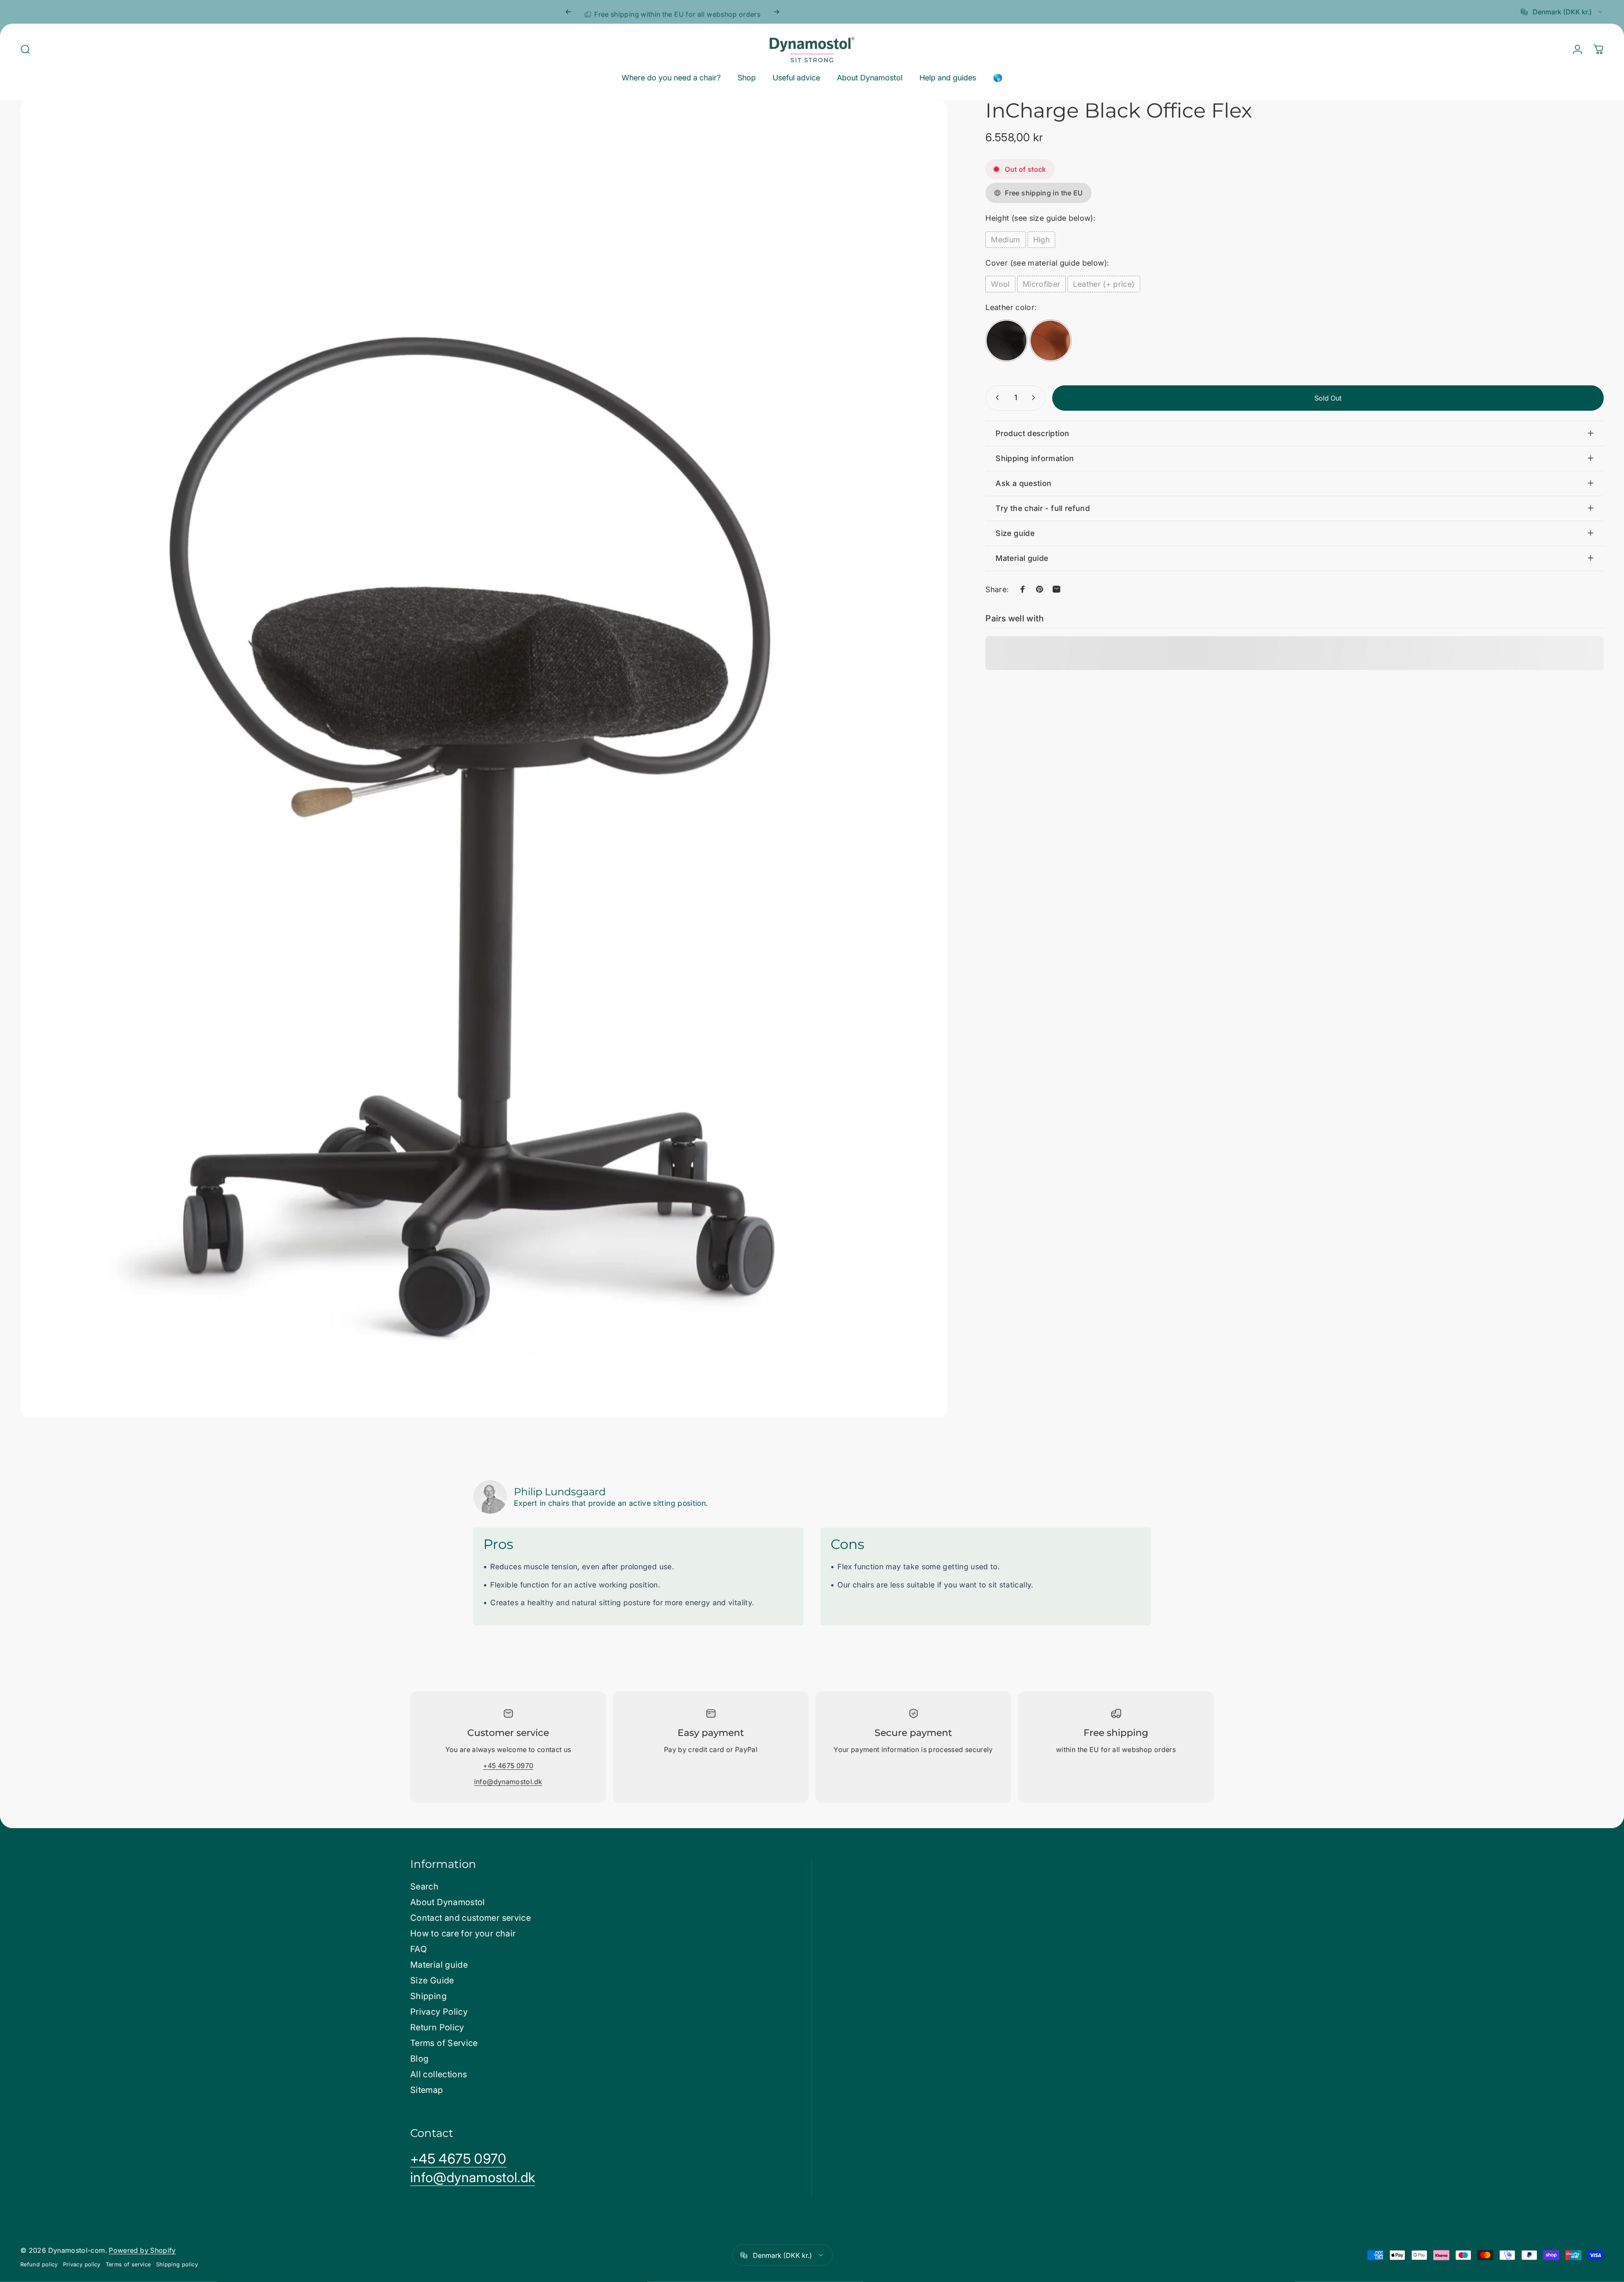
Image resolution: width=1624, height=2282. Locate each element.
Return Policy (437, 2027)
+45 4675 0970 (508, 1766)
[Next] (776, 12)
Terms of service (128, 2264)
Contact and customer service (470, 1918)
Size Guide (432, 1980)
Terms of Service (444, 2043)
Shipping (428, 1996)
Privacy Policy (439, 2012)
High (1041, 239)
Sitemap (427, 2090)
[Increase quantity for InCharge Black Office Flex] (1035, 398)
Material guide (439, 1965)
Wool (1000, 284)
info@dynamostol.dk (508, 1782)
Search (424, 1887)
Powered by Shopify (142, 2250)
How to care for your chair (463, 1933)
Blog (419, 2059)
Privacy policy (82, 2264)
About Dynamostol (448, 1902)
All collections (439, 2074)
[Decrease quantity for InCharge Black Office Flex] (996, 398)
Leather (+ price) (1104, 284)
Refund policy (39, 2264)
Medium (1005, 239)
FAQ (418, 1949)
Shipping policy (177, 2264)
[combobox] (1562, 12)
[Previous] (568, 12)
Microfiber (1042, 284)
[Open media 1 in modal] (484, 759)
